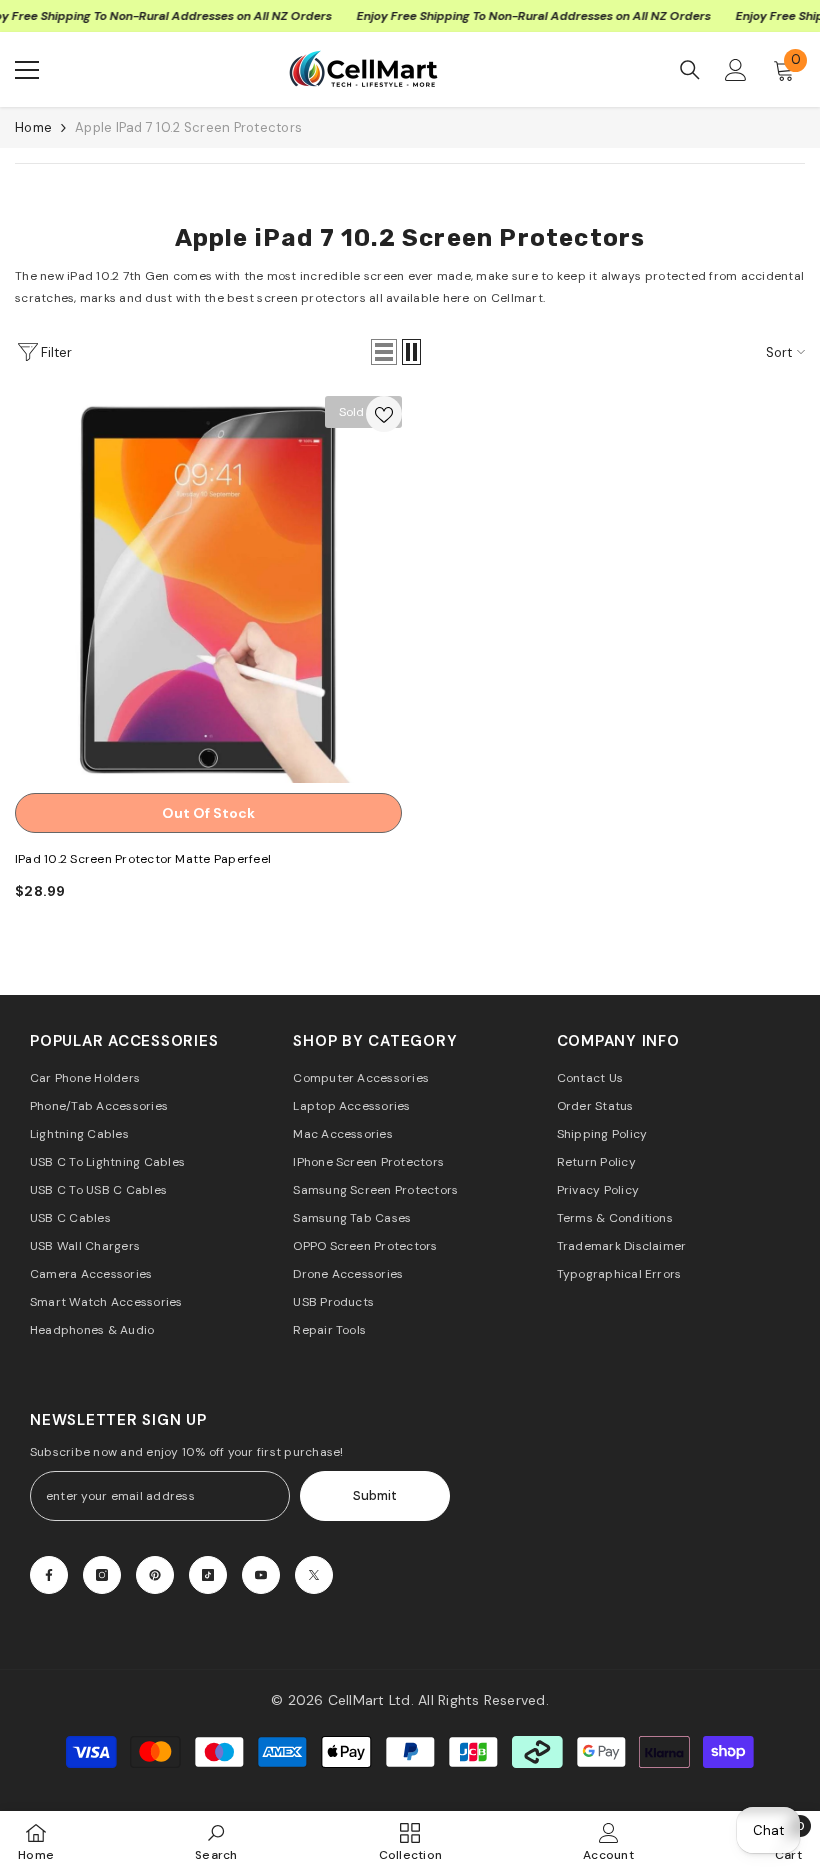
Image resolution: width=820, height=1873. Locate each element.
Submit (375, 1495)
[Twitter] (314, 1575)
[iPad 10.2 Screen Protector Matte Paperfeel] (208, 589)
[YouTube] (261, 1575)
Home (33, 127)
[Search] (690, 70)
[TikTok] (208, 1575)
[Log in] (736, 70)
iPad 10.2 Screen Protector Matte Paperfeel (143, 859)
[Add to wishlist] (384, 414)
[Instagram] (102, 1575)
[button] (384, 352)
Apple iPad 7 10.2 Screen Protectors (188, 127)
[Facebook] (49, 1575)
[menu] (27, 70)
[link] (216, 1841)
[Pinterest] (155, 1575)
